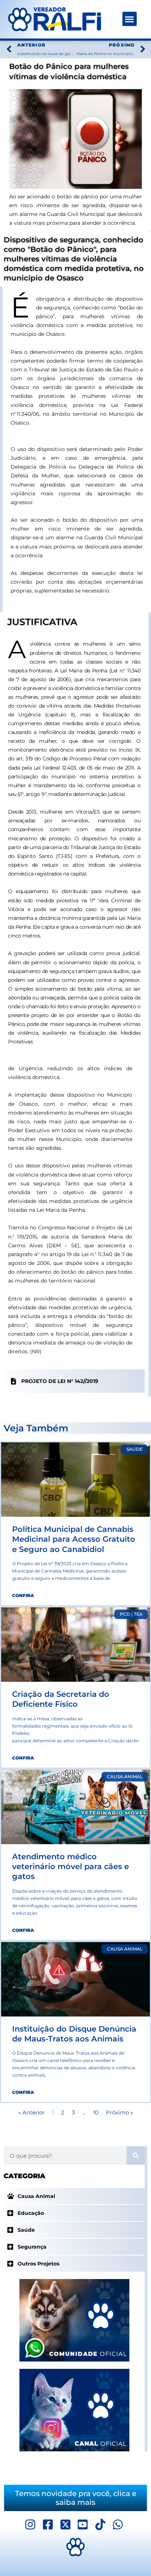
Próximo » (119, 2113)
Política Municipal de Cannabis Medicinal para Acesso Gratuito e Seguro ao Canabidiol (74, 1539)
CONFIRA (23, 1595)
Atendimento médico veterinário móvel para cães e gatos (71, 1867)
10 (96, 2113)
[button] (130, 19)
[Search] (136, 2155)
